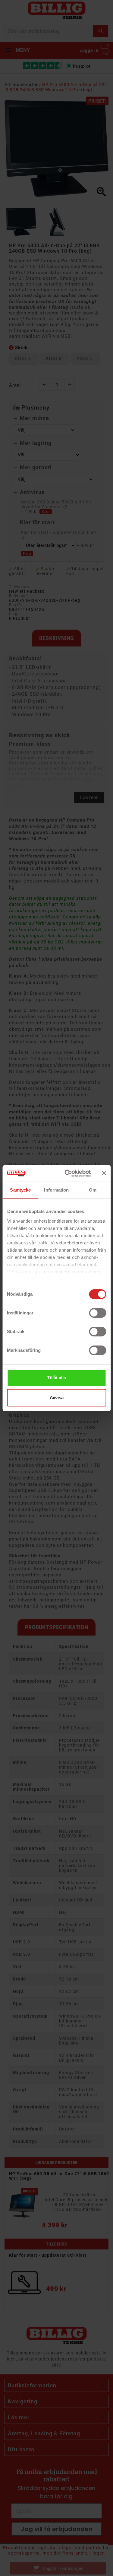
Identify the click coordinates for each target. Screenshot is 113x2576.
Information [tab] (56, 1190)
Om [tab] (93, 1190)
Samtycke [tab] (20, 1190)
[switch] (97, 1313)
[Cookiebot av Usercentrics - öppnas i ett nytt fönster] (67, 1173)
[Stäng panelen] (104, 1173)
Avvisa (57, 1398)
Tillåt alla (57, 1378)
